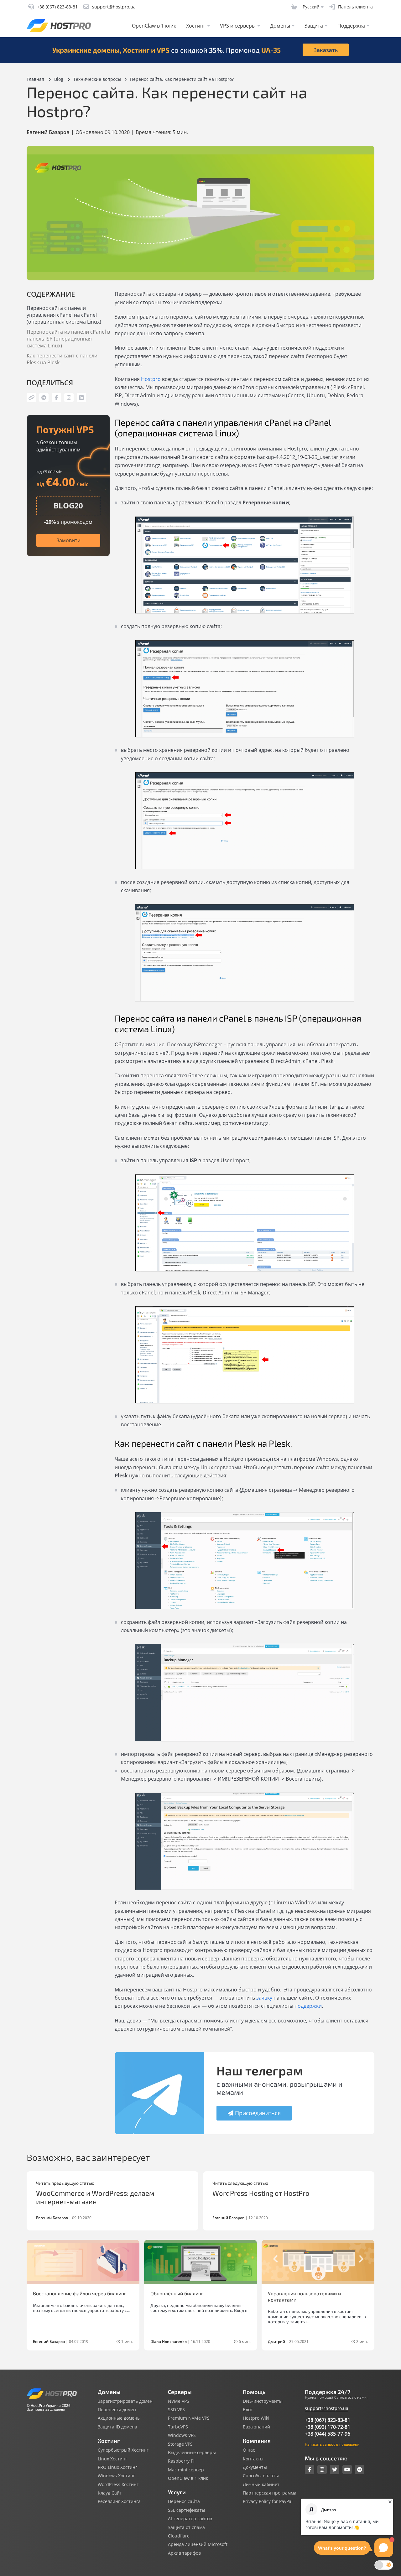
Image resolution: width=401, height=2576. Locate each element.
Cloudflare (179, 2536)
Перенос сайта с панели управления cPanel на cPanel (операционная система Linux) (64, 315)
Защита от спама (186, 2527)
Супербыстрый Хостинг (123, 2450)
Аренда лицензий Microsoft (198, 2544)
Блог (248, 2410)
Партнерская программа (270, 2493)
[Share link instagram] (69, 398)
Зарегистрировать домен (125, 2401)
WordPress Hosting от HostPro (261, 2193)
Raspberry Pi (181, 2461)
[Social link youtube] (347, 2469)
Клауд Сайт (110, 2493)
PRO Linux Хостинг (117, 2467)
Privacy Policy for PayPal (268, 2501)
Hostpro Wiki (256, 2418)
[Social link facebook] (310, 2469)
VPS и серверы (238, 26)
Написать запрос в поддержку (332, 2444)
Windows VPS (182, 2435)
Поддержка (351, 26)
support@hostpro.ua (327, 2408)
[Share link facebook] (56, 398)
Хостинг (196, 26)
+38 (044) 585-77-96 (328, 2434)
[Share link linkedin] (81, 398)
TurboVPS (178, 2427)
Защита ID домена (117, 2427)
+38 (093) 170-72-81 (328, 2427)
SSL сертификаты (187, 2510)
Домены (280, 26)
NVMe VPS (179, 2401)
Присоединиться (258, 2113)
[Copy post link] (31, 398)
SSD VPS (176, 2410)
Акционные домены (119, 2418)
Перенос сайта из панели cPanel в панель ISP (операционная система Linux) (68, 339)
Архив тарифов (184, 2553)
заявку (264, 1998)
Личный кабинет (261, 2485)
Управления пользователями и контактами (304, 2296)
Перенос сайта (184, 2501)
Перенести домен (117, 2410)
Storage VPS (180, 2444)
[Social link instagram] (322, 2469)
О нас (249, 2450)
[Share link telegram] (44, 398)
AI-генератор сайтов (190, 2519)
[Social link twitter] (335, 2469)
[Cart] (294, 7)
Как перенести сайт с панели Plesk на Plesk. (62, 359)
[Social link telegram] (360, 2469)
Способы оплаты (261, 2476)
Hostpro (151, 379)
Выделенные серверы (192, 2453)
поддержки (308, 2006)
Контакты (253, 2459)
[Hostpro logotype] (59, 26)
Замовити (68, 540)
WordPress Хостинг (118, 2485)
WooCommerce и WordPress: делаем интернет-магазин (95, 2197)
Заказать (326, 50)
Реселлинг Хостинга (119, 2501)
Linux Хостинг (112, 2459)
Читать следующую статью (240, 2183)
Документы (255, 2467)
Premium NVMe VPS (189, 2418)
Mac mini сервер (186, 2470)
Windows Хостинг (116, 2476)
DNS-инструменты (263, 2401)
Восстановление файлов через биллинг (80, 2293)
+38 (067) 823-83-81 (328, 2420)
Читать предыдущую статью (65, 2183)
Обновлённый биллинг (177, 2293)
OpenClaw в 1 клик (154, 26)
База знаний (256, 2427)
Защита (314, 26)
